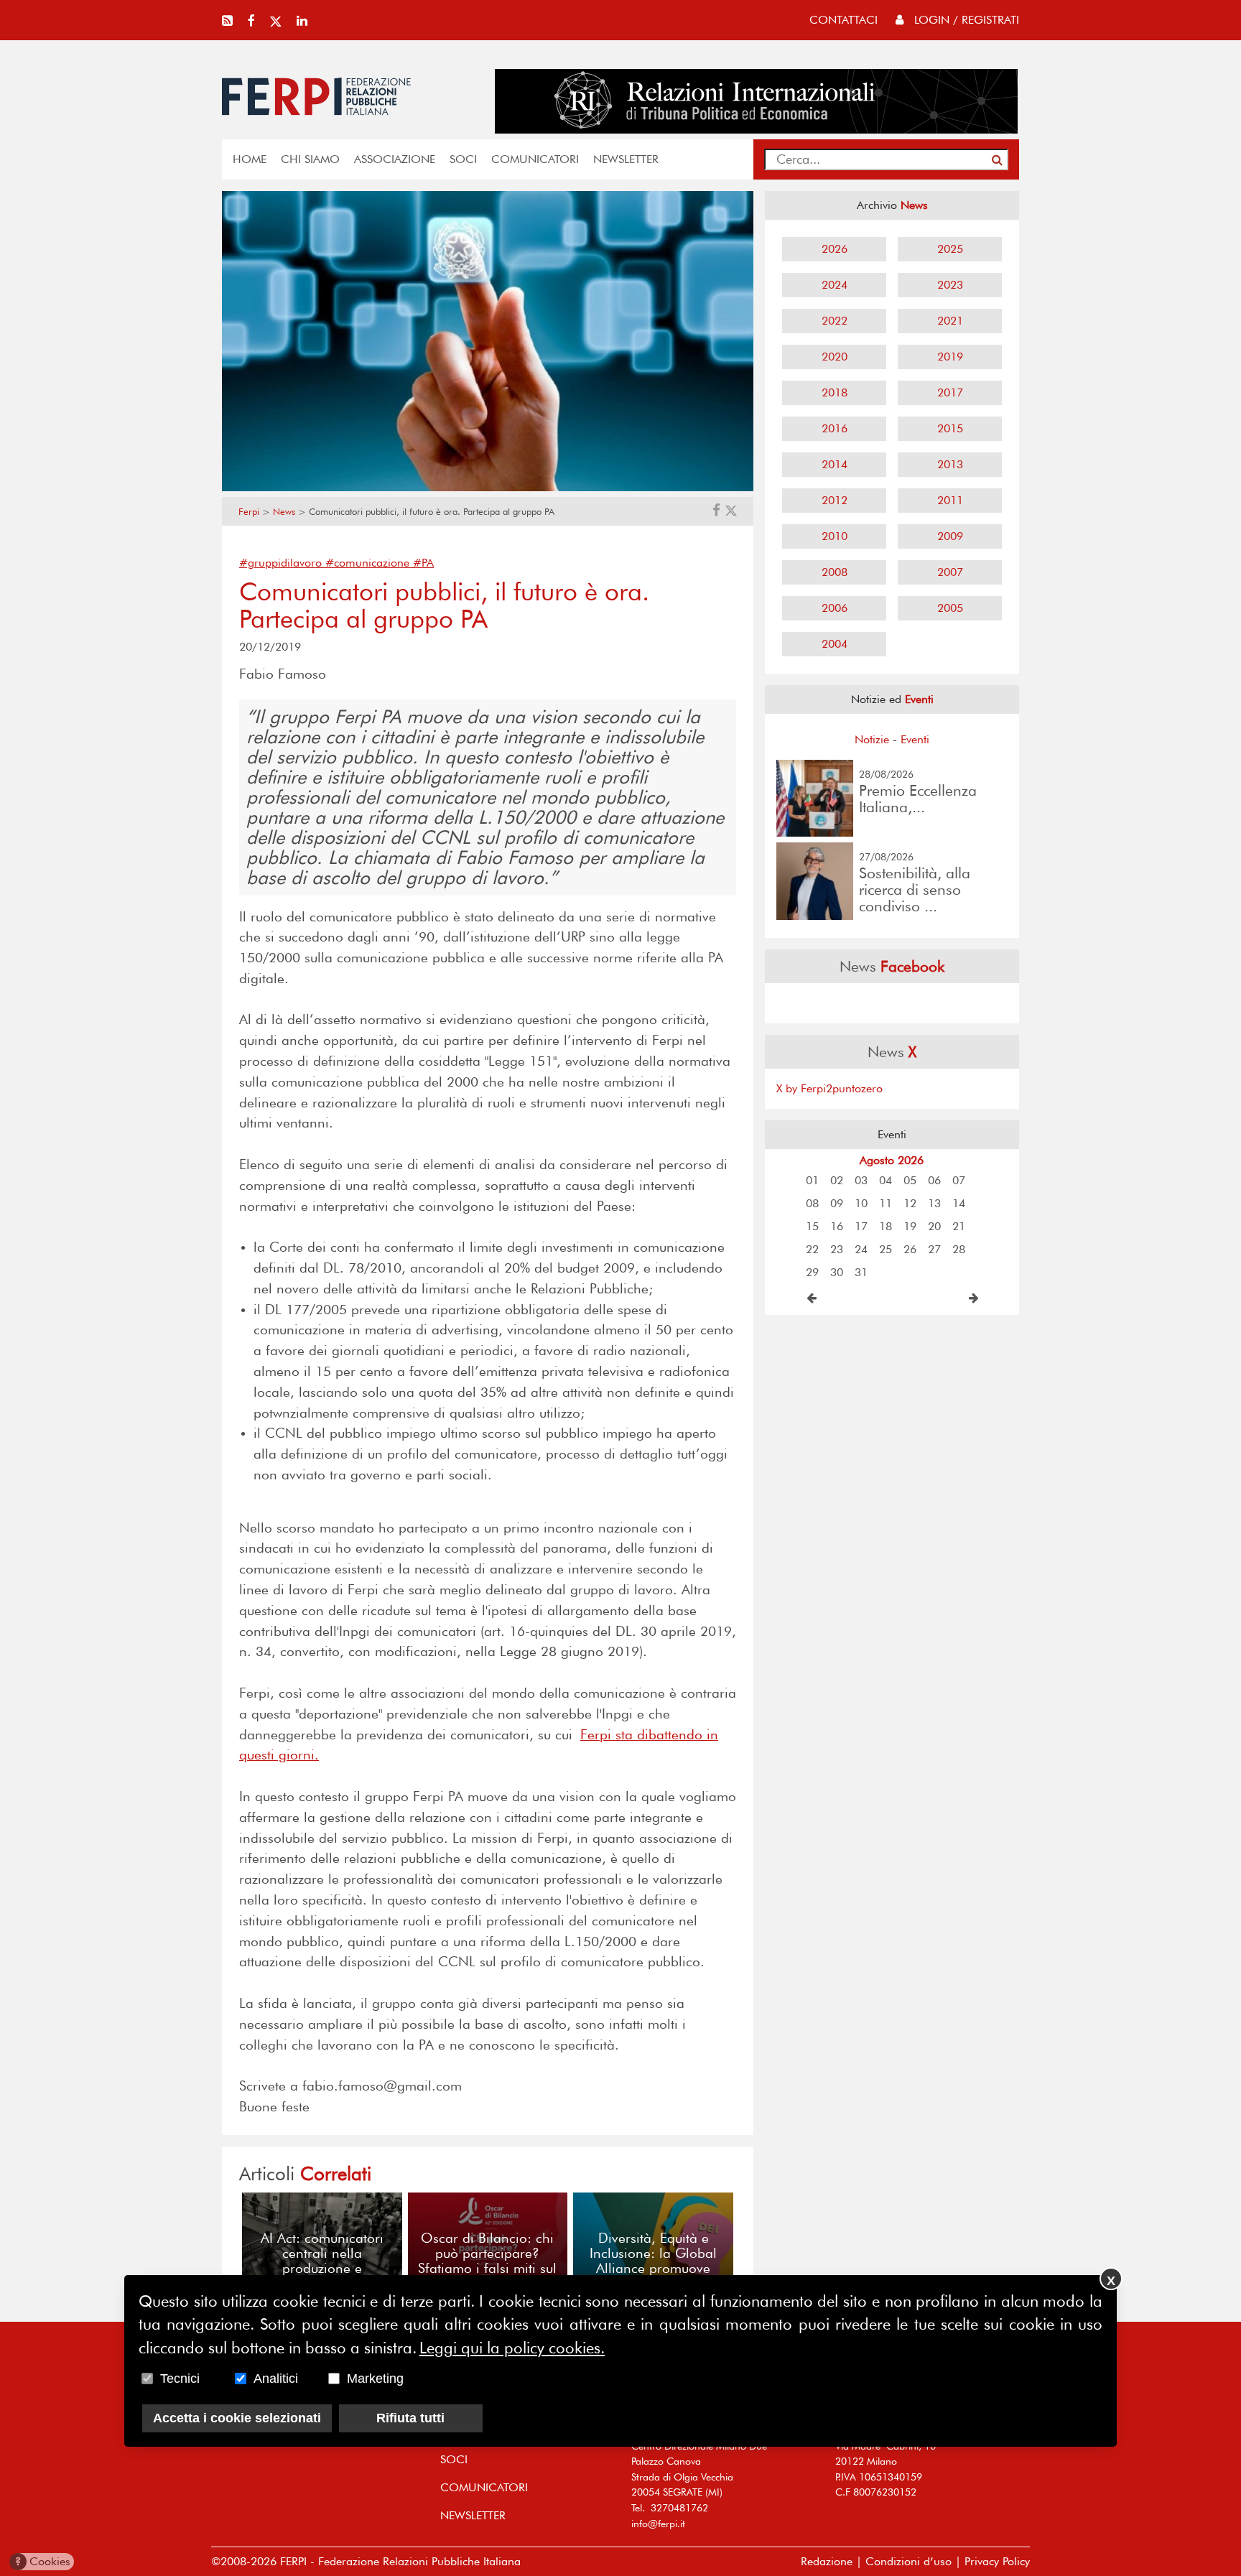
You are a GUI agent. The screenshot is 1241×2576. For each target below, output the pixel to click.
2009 (950, 536)
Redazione (827, 2561)
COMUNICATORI (535, 159)
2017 (950, 392)
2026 (835, 249)
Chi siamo (310, 159)
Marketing (375, 2379)
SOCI (463, 159)
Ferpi (249, 512)
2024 (835, 285)
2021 (950, 321)
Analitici (276, 2379)
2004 (835, 644)
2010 (835, 536)
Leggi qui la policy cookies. (512, 2348)
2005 (950, 608)
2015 (950, 428)
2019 (950, 357)
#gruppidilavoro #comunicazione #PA (336, 563)
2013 (950, 464)
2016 (835, 428)
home (250, 159)
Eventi (915, 739)
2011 (950, 500)
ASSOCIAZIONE (395, 159)
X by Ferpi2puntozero (829, 1088)
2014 (835, 464)
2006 (835, 608)
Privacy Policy (997, 2561)
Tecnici (180, 2379)
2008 (835, 572)
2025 (950, 249)
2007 (950, 572)
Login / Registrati (965, 20)
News (284, 512)
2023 (950, 285)
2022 (835, 321)
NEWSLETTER (626, 159)
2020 (835, 357)
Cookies (43, 2561)
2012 (835, 500)
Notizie (872, 739)
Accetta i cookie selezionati (237, 2419)
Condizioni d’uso (908, 2561)
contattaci (843, 20)
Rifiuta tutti (410, 2419)
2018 (835, 392)
